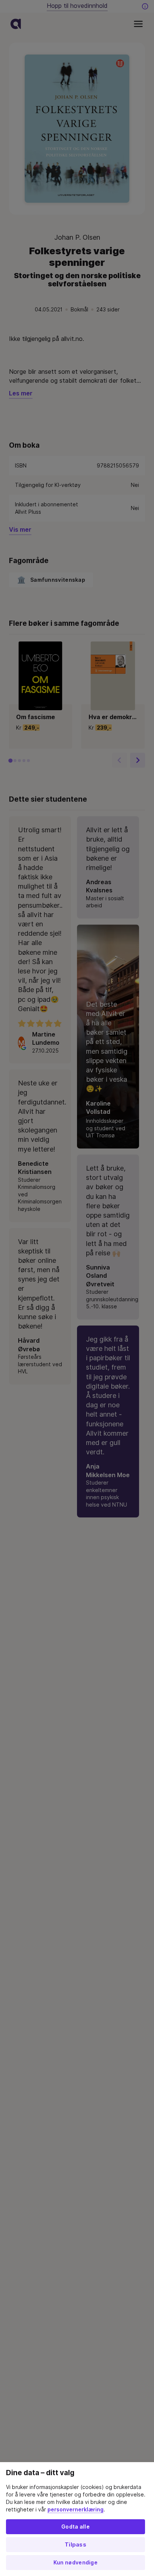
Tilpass (76, 2545)
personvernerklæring (76, 2510)
